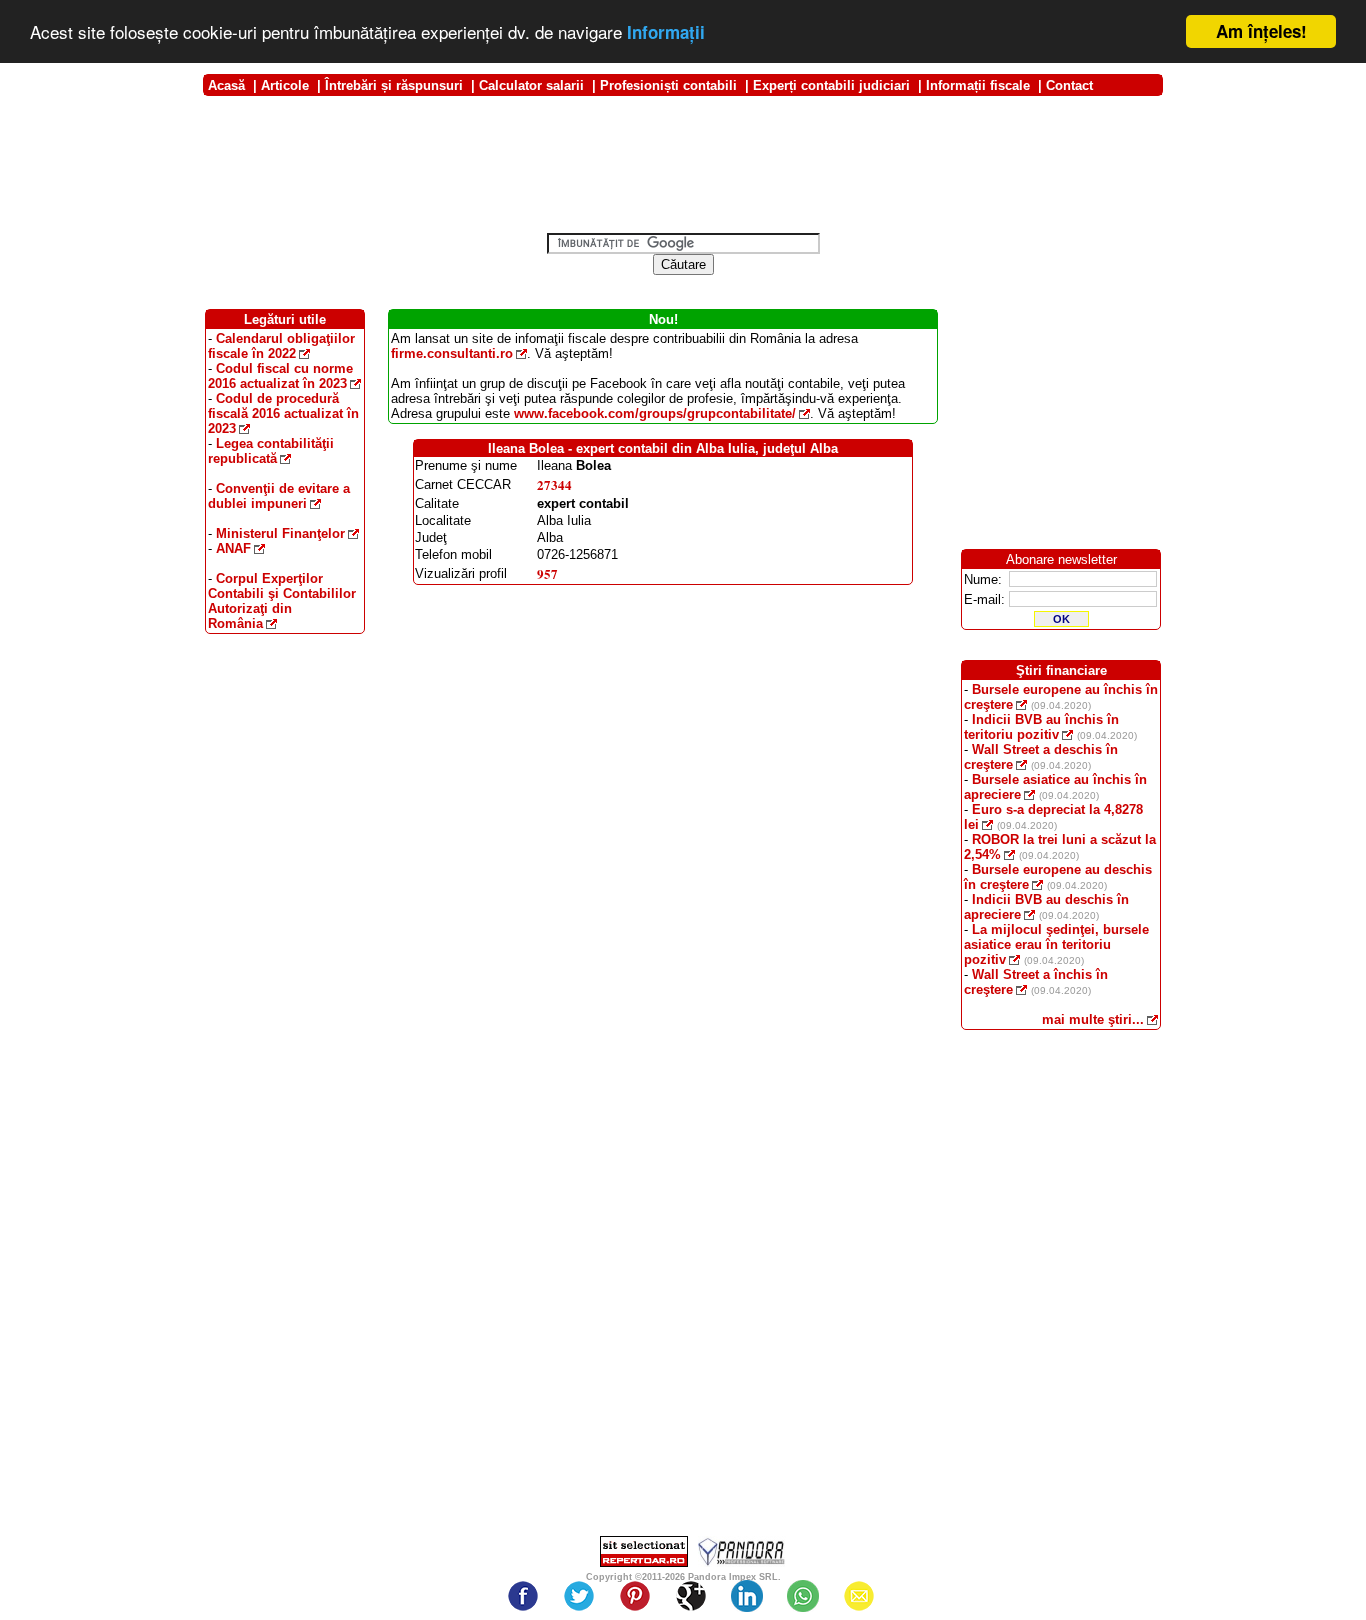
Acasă (226, 85)
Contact (1069, 85)
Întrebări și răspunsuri (394, 85)
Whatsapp (803, 1596)
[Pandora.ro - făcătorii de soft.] (742, 1562)
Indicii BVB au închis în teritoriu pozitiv (1041, 727)
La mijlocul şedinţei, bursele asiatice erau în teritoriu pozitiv (1056, 944)
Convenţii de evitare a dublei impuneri (279, 496)
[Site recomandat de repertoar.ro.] (644, 1562)
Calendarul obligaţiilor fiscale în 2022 (281, 346)
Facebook (523, 1596)
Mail (859, 1596)
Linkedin (747, 1596)
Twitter (579, 1596)
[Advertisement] (683, 103)
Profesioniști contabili (668, 85)
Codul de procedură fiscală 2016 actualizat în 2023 (283, 413)
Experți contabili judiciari (831, 85)
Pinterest (635, 1596)
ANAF (233, 548)
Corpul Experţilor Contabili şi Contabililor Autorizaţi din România (282, 601)
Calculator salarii (531, 85)
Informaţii (666, 33)
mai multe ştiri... (1093, 1019)
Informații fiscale (978, 85)
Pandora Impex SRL (733, 1577)
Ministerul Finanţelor (280, 533)
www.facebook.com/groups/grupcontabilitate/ (655, 413)
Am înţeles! (1261, 31)
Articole (285, 85)
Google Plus (691, 1596)
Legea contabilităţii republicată (271, 451)
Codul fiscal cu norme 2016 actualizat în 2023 (280, 376)
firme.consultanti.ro (452, 353)
